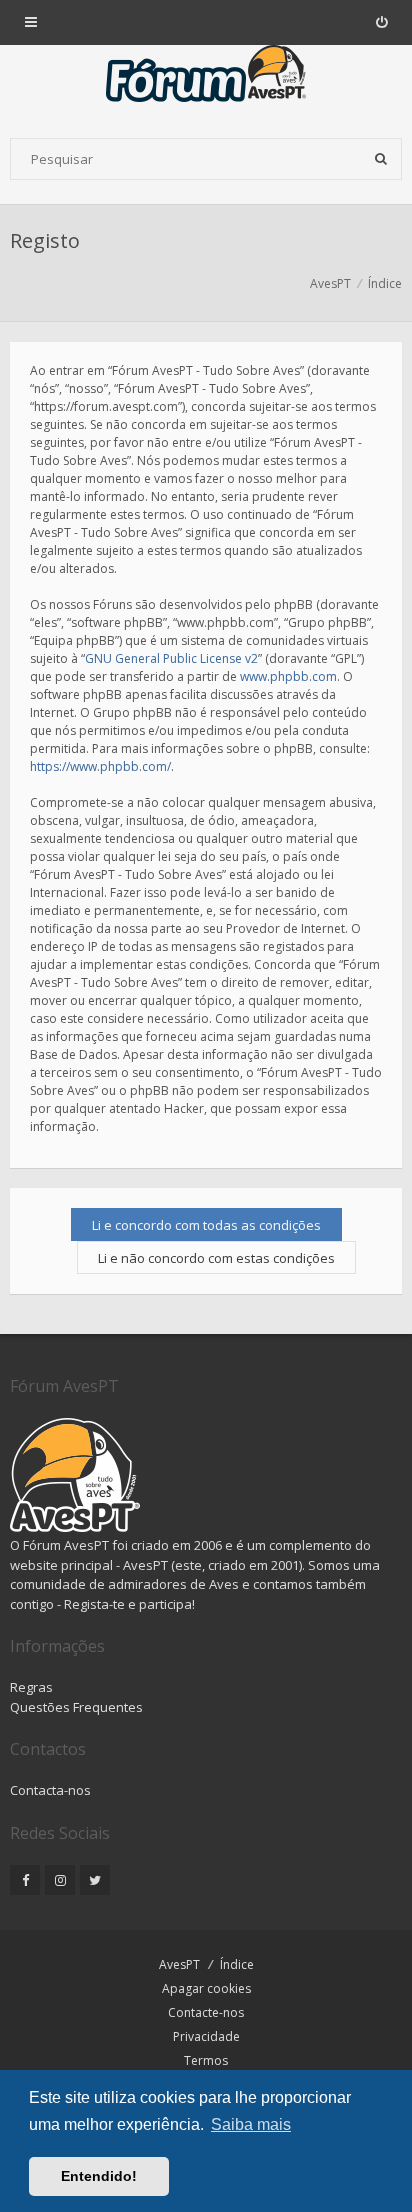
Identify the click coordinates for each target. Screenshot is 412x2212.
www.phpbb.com (288, 676)
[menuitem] (381, 22)
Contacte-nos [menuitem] (206, 2012)
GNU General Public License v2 (171, 658)
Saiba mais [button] (251, 2124)
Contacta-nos (50, 1790)
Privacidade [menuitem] (206, 2036)
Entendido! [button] (99, 2176)
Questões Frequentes (76, 1707)
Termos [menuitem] (206, 2060)
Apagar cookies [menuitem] (206, 1988)
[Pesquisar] (381, 159)
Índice (237, 1964)
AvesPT (179, 1964)
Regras (31, 1687)
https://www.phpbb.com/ (100, 766)
